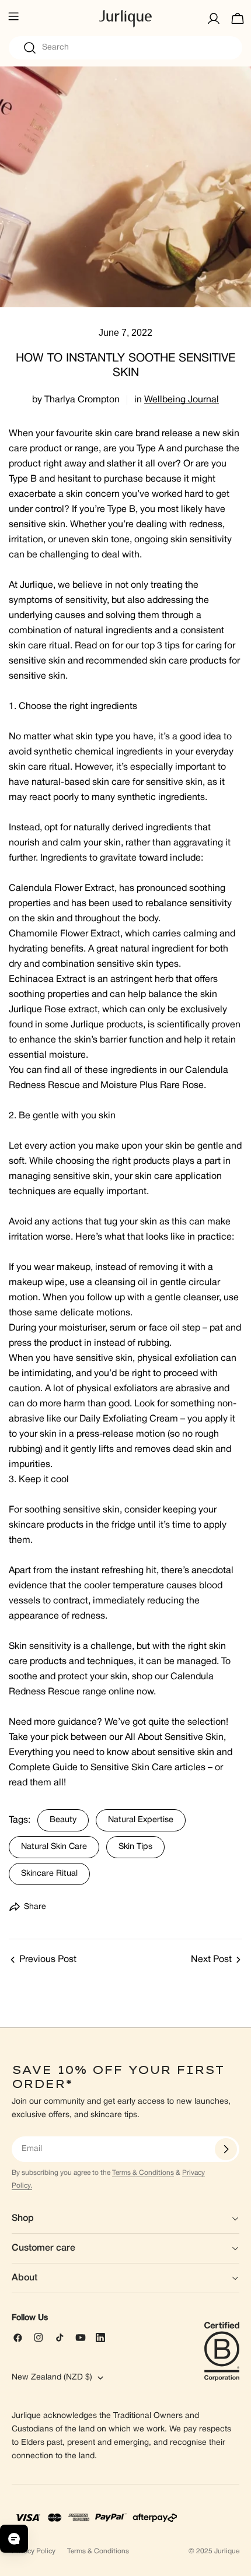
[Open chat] (14, 2539)
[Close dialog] (236, 1135)
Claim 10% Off (126, 1395)
